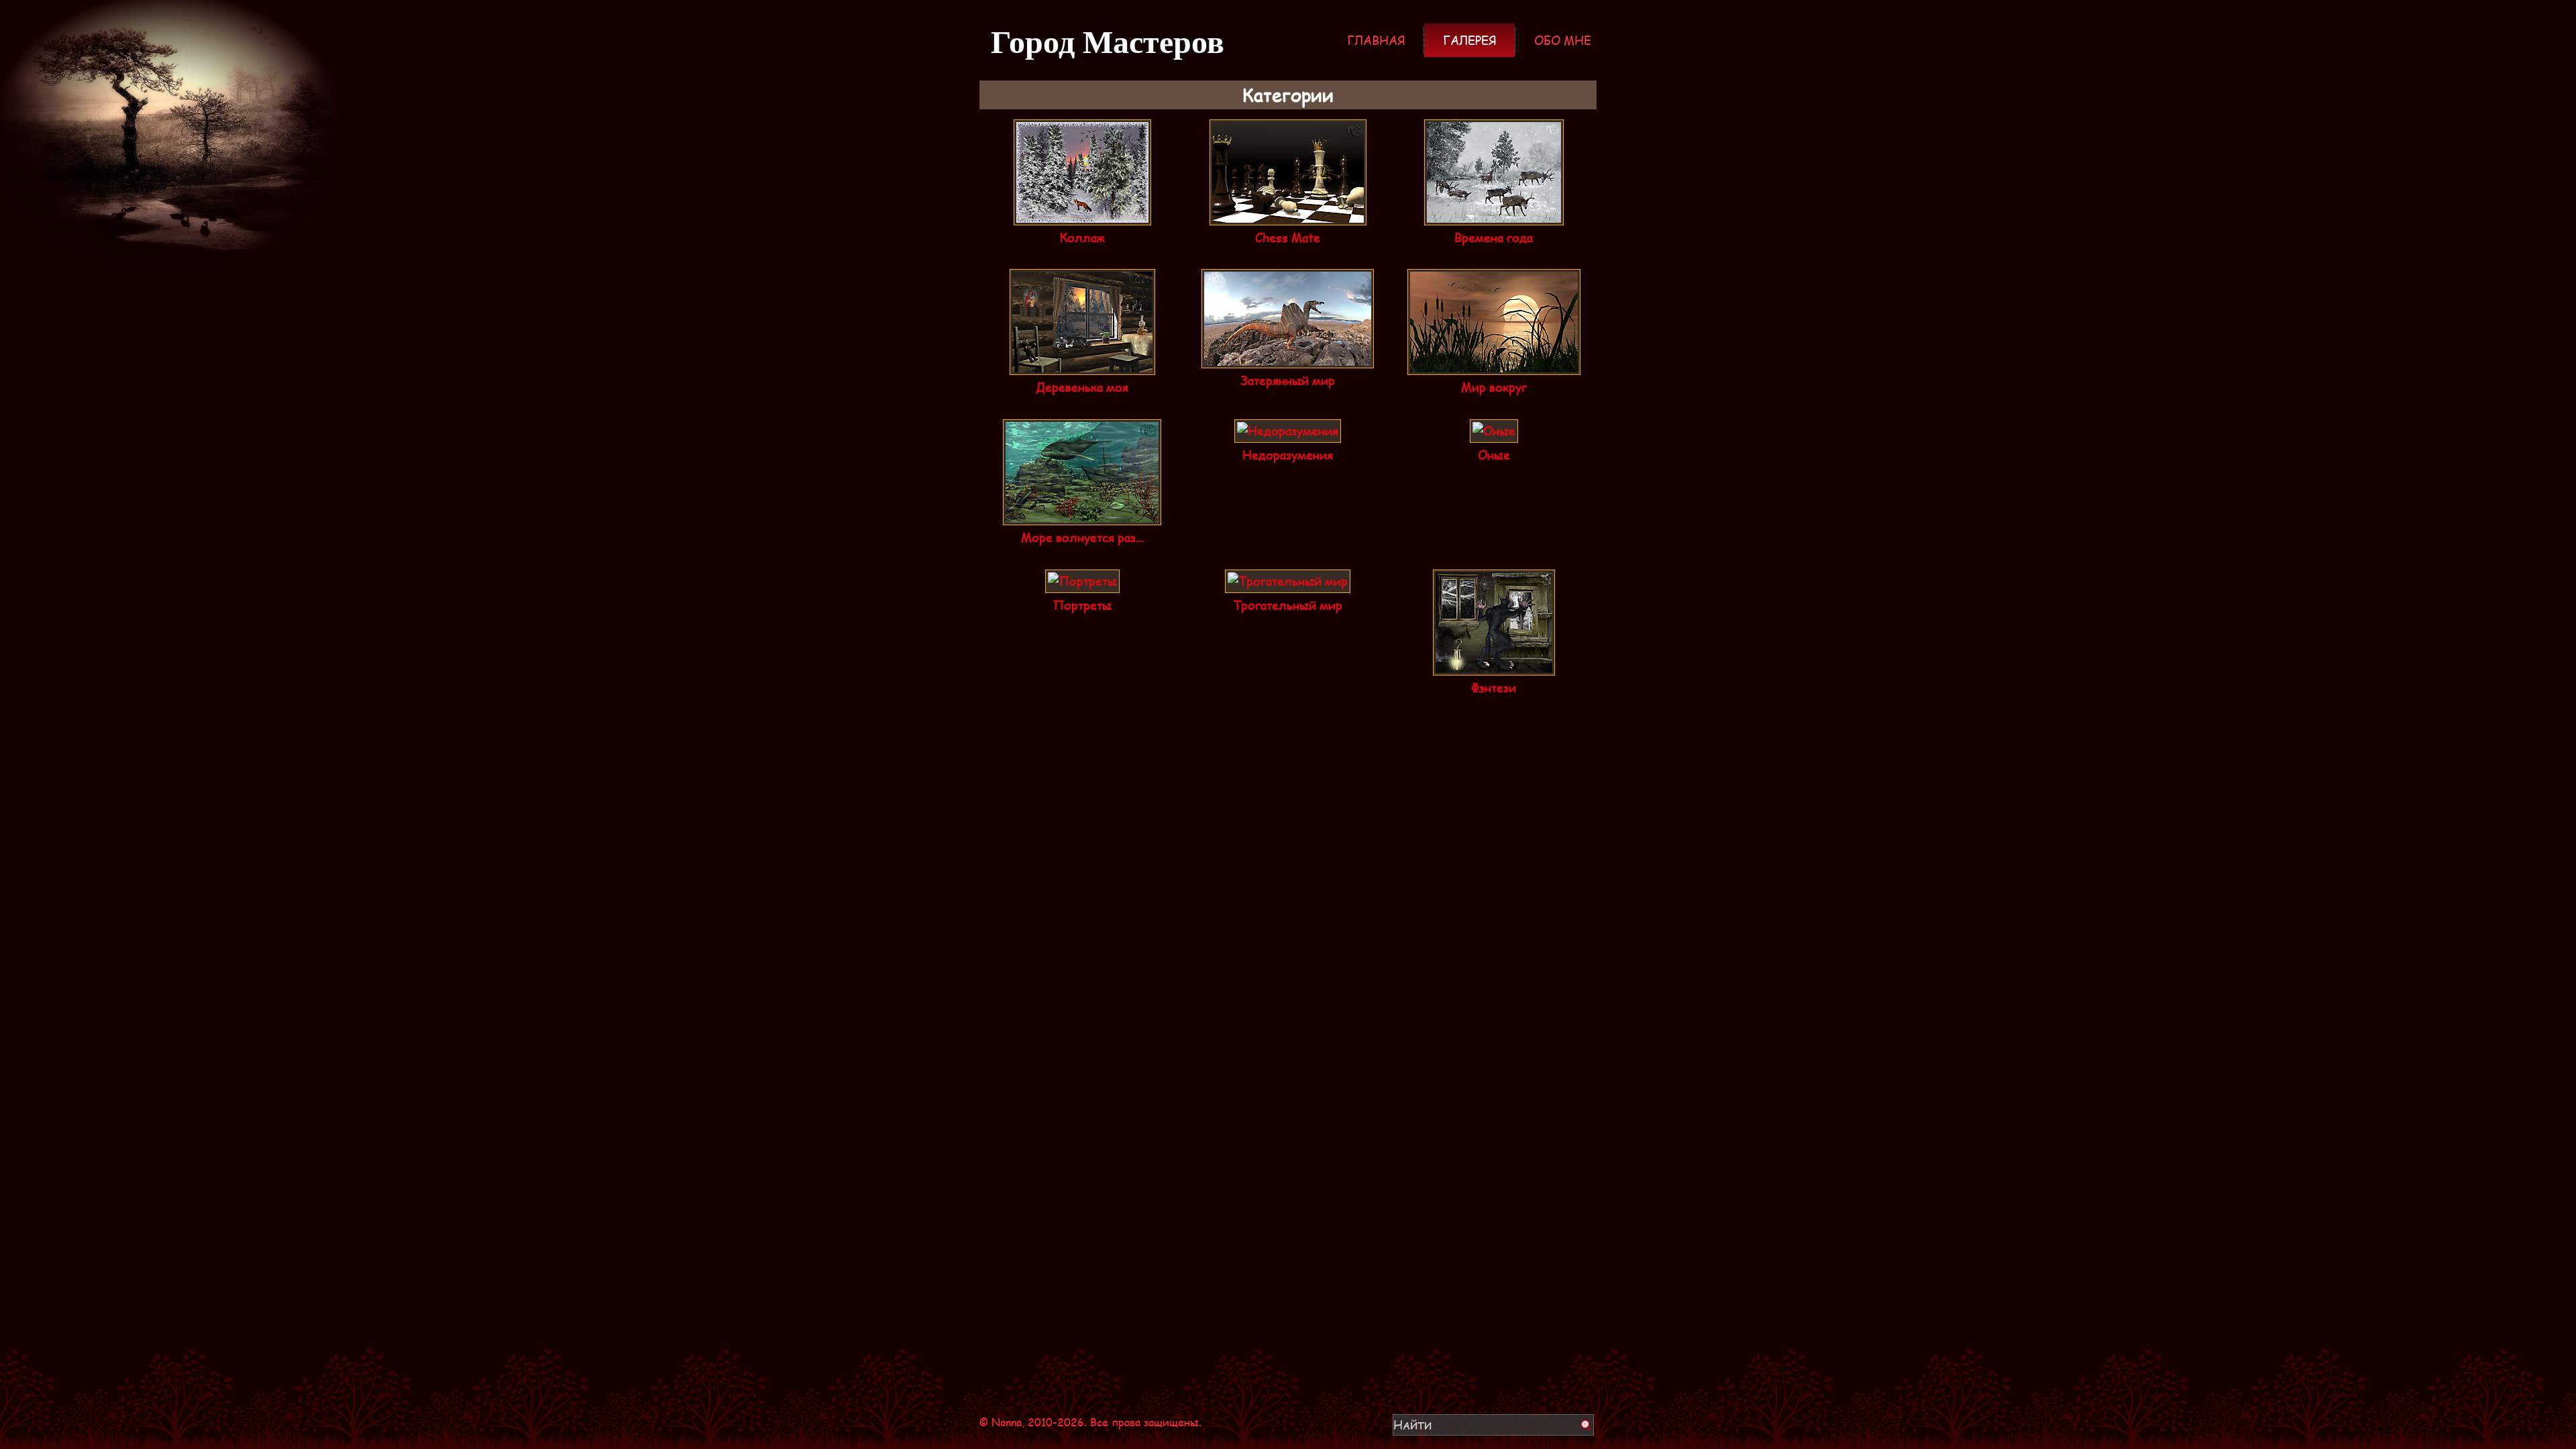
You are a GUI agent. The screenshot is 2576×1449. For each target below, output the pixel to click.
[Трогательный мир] (1288, 584)
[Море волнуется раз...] (1082, 516)
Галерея (1469, 40)
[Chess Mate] (1288, 216)
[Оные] (1494, 433)
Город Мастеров (1108, 40)
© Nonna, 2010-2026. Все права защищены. (1090, 1422)
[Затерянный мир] (1288, 359)
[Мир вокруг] (1494, 366)
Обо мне (1563, 40)
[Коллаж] (1082, 216)
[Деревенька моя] (1082, 366)
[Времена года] (1494, 216)
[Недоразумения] (1288, 433)
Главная (1376, 40)
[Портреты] (1082, 584)
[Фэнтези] (1494, 666)
